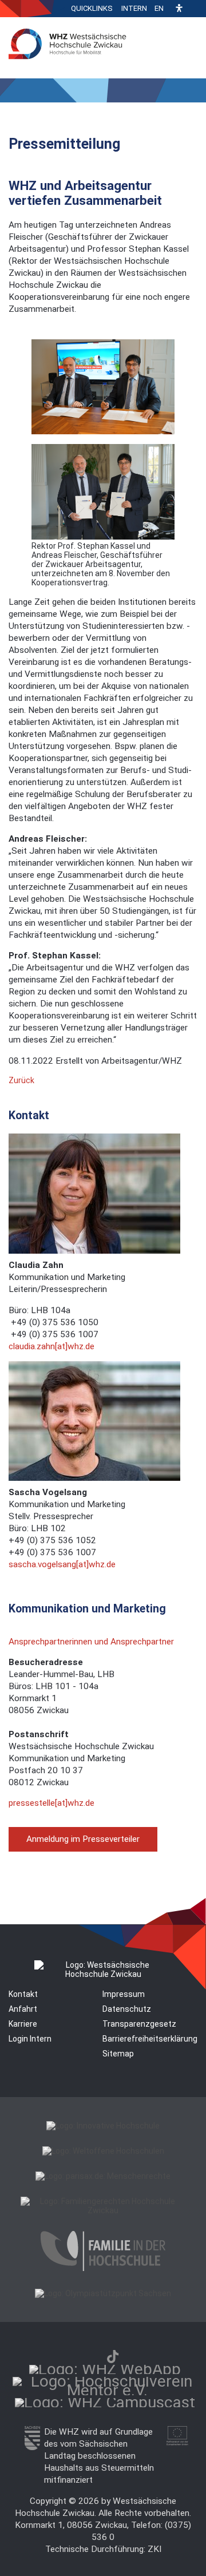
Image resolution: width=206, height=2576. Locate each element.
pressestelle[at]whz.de (51, 1803)
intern (134, 8)
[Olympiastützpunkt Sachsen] (103, 2293)
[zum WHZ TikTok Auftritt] (113, 2357)
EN (159, 8)
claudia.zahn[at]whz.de (51, 1346)
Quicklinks (92, 8)
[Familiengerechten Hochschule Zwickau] (103, 2210)
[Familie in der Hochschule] (103, 2268)
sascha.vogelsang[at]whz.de (62, 1564)
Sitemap (118, 2054)
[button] (179, 9)
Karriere (23, 2024)
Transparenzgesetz (139, 2024)
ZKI (154, 2549)
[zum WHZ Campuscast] (105, 2402)
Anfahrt (23, 2009)
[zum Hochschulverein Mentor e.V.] (107, 2390)
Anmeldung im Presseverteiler (83, 1839)
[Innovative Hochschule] (103, 2126)
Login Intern (30, 2039)
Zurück (21, 1080)
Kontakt (23, 1994)
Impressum (124, 1994)
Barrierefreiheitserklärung (150, 2039)
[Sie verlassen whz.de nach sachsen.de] (32, 2447)
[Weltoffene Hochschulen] (103, 2151)
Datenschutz (127, 2009)
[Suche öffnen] (195, 9)
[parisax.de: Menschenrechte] (103, 2176)
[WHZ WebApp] (105, 2369)
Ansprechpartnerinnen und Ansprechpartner (91, 1642)
